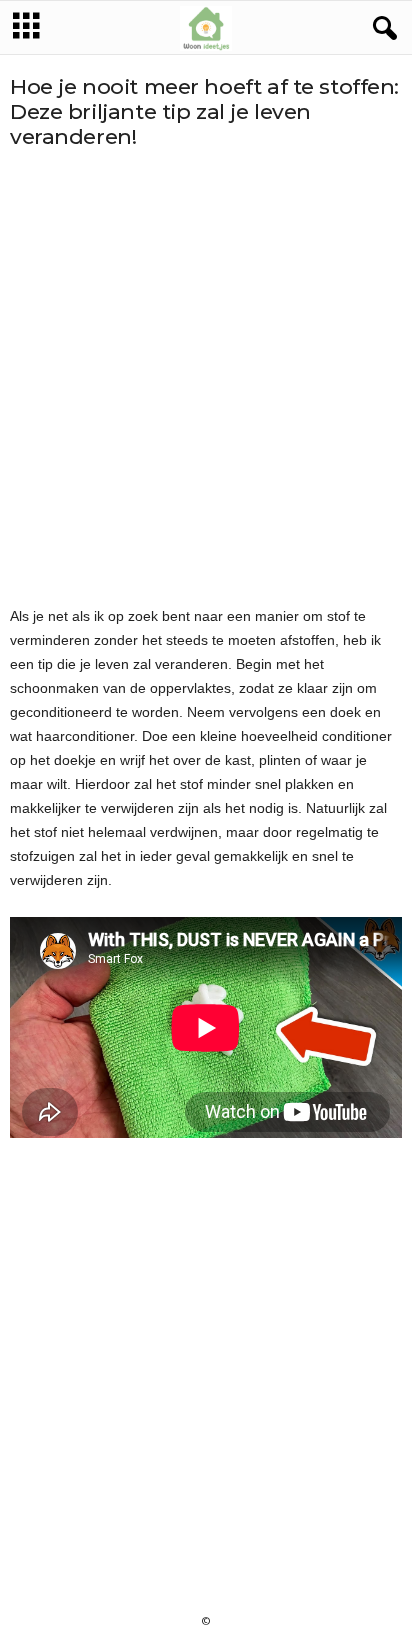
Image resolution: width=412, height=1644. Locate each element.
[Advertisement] (206, 377)
